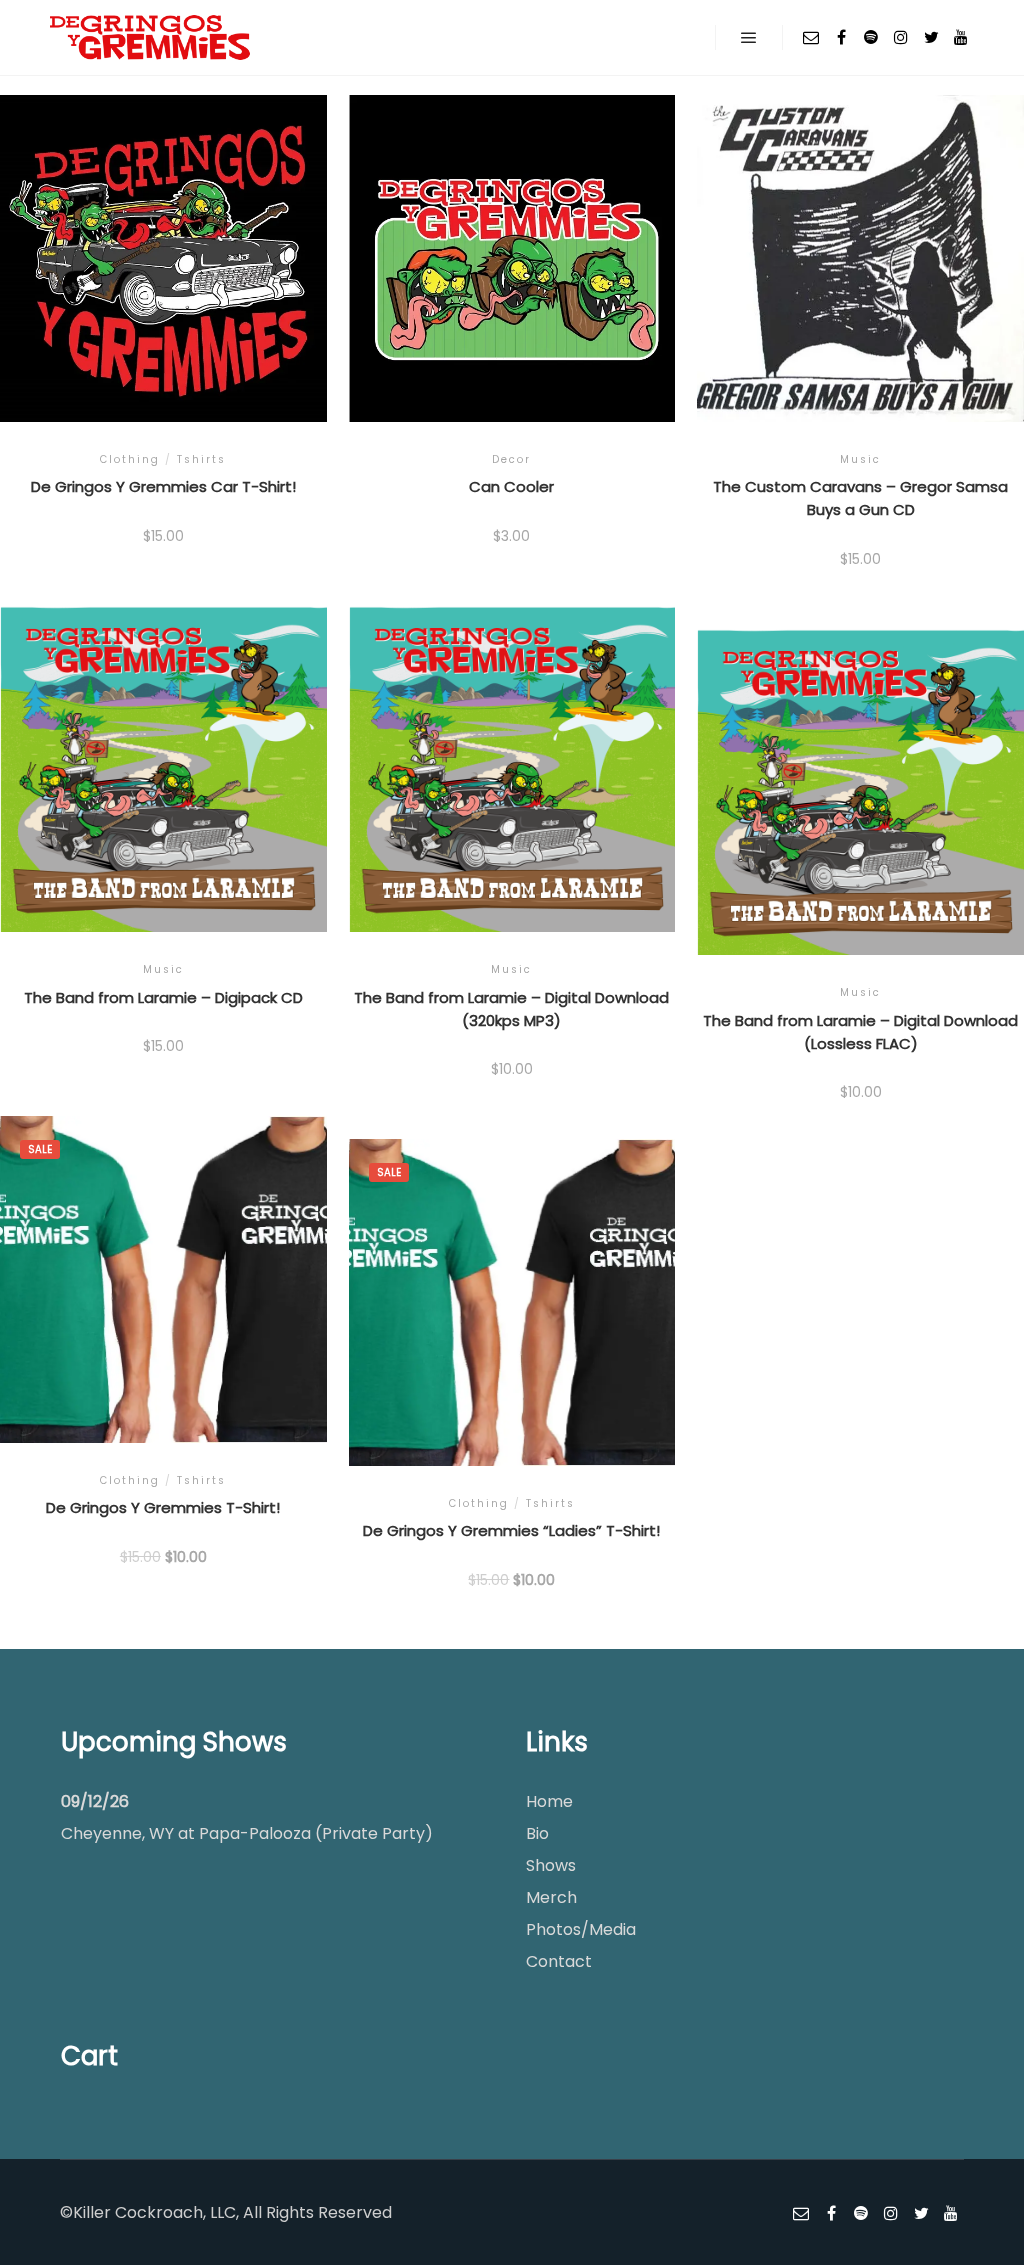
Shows (551, 1865)
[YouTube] (961, 37)
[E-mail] (811, 37)
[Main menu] (749, 38)
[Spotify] (871, 37)
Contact (559, 1961)
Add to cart (861, 284)
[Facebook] (841, 37)
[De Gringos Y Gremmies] (150, 37)
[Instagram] (901, 37)
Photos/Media (581, 1929)
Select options (163, 276)
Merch (551, 1897)
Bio (537, 1833)
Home (549, 1801)
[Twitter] (931, 37)
